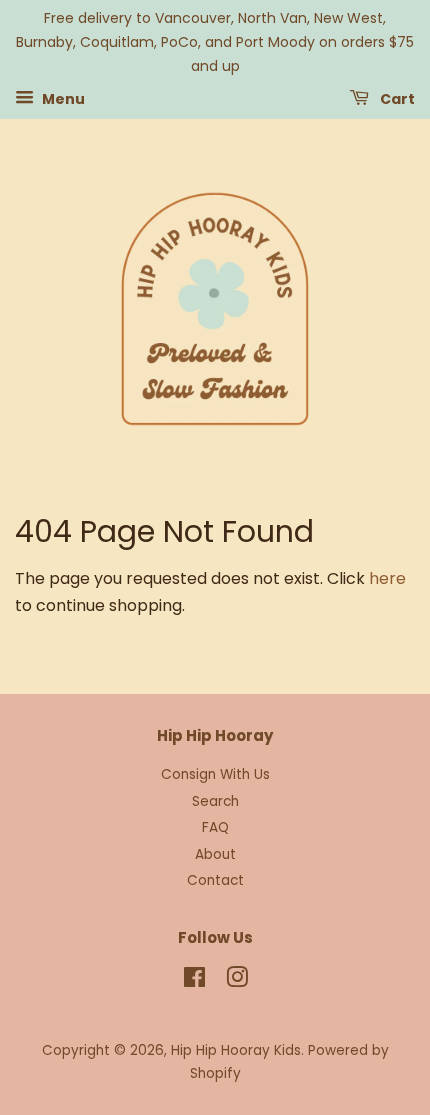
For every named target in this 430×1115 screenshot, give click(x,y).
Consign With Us (215, 774)
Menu (62, 99)
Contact (215, 880)
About (215, 854)
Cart (396, 99)
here (387, 578)
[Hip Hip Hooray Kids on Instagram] (237, 981)
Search (215, 801)
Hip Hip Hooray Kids (236, 1050)
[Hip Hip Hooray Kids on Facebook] (194, 981)
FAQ (215, 827)
